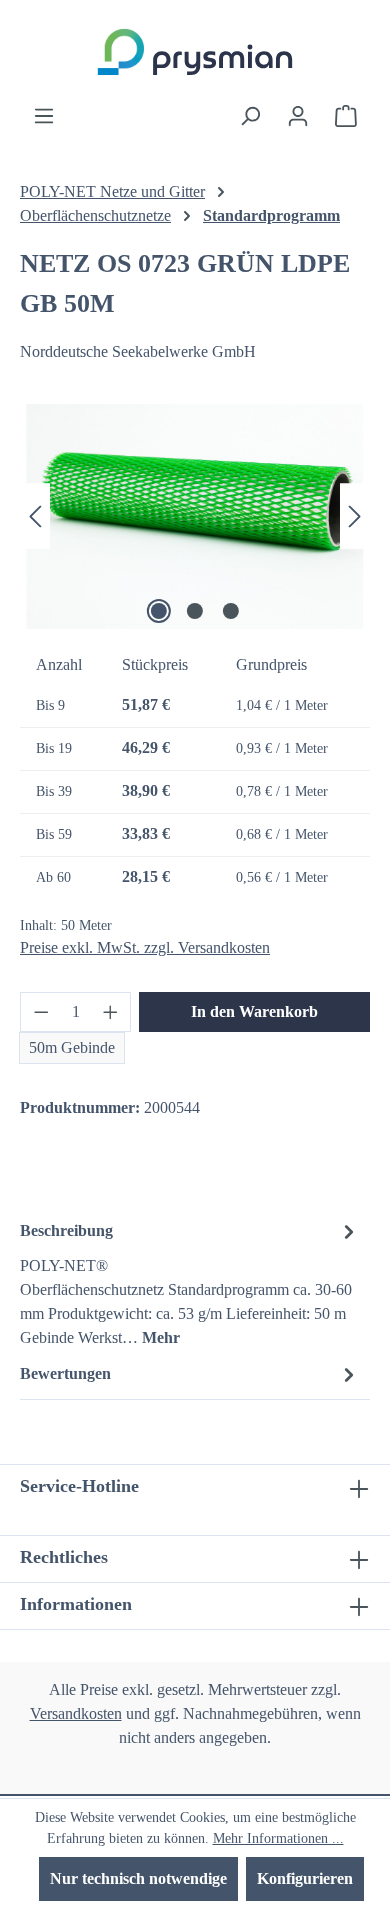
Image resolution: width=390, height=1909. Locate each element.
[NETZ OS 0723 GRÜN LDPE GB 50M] (194, 516)
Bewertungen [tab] (65, 1373)
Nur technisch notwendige (138, 1878)
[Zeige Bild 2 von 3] (195, 611)
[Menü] (44, 116)
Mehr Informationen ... (278, 1838)
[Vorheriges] (35, 516)
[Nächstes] (355, 516)
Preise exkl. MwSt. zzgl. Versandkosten (145, 947)
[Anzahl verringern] (41, 1012)
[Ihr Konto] (298, 116)
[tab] (190, 1283)
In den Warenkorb (254, 1011)
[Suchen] (250, 116)
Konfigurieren (305, 1878)
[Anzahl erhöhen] (111, 1012)
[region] (195, 516)
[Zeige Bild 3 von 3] (231, 611)
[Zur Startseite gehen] (195, 52)
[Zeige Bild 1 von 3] (159, 611)
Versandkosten (76, 1713)
